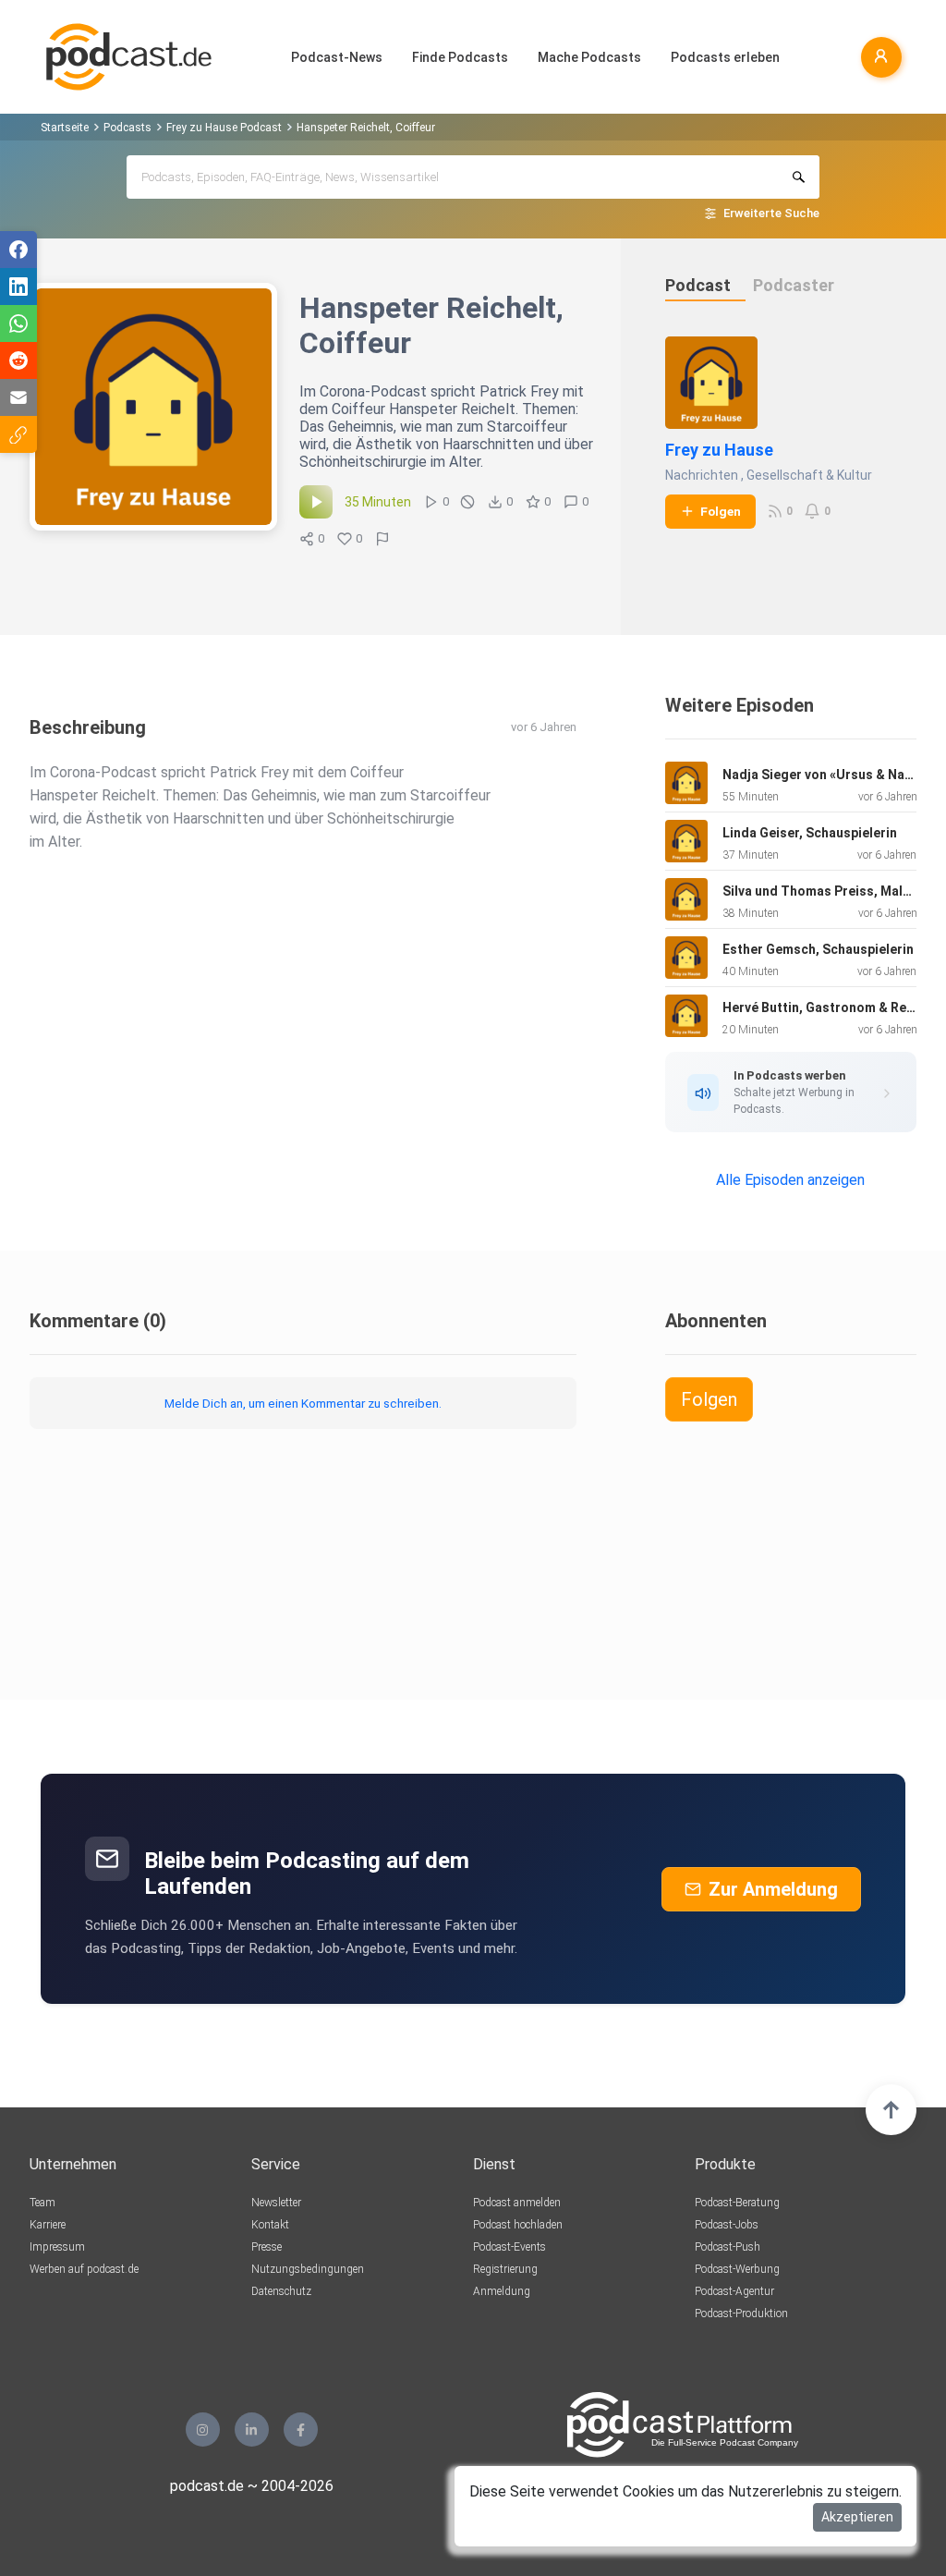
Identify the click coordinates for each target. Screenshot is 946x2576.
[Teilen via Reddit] (18, 360)
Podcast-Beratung (737, 2203)
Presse (267, 2247)
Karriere (48, 2225)
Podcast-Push (728, 2247)
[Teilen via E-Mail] (18, 397)
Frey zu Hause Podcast (224, 128)
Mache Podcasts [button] (589, 57)
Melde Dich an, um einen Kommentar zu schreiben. (303, 1403)
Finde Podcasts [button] (460, 57)
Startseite (65, 128)
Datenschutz (281, 2291)
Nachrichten (702, 475)
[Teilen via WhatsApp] (18, 324)
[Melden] (382, 539)
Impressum (57, 2247)
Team (42, 2203)
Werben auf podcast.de (84, 2269)
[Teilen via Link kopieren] (18, 434)
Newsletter (276, 2203)
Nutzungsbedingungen (308, 2269)
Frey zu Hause (719, 450)
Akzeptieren (857, 2517)
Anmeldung (502, 2291)
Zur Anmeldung (773, 1889)
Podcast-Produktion (741, 2314)
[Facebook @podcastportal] (301, 2429)
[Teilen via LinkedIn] (18, 287)
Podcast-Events (509, 2247)
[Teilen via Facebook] (18, 250)
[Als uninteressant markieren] (467, 502)
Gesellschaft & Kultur (809, 475)
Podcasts (127, 128)
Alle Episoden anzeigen (790, 1180)
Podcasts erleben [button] (725, 57)
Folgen (721, 511)
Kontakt (270, 2225)
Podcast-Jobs (727, 2225)
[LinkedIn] (252, 2429)
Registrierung (505, 2269)
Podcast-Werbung (737, 2269)
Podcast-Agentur (734, 2291)
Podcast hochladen (518, 2225)
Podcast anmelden (517, 2203)
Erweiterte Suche (771, 213)
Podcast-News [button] (337, 57)
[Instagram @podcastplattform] (203, 2429)
